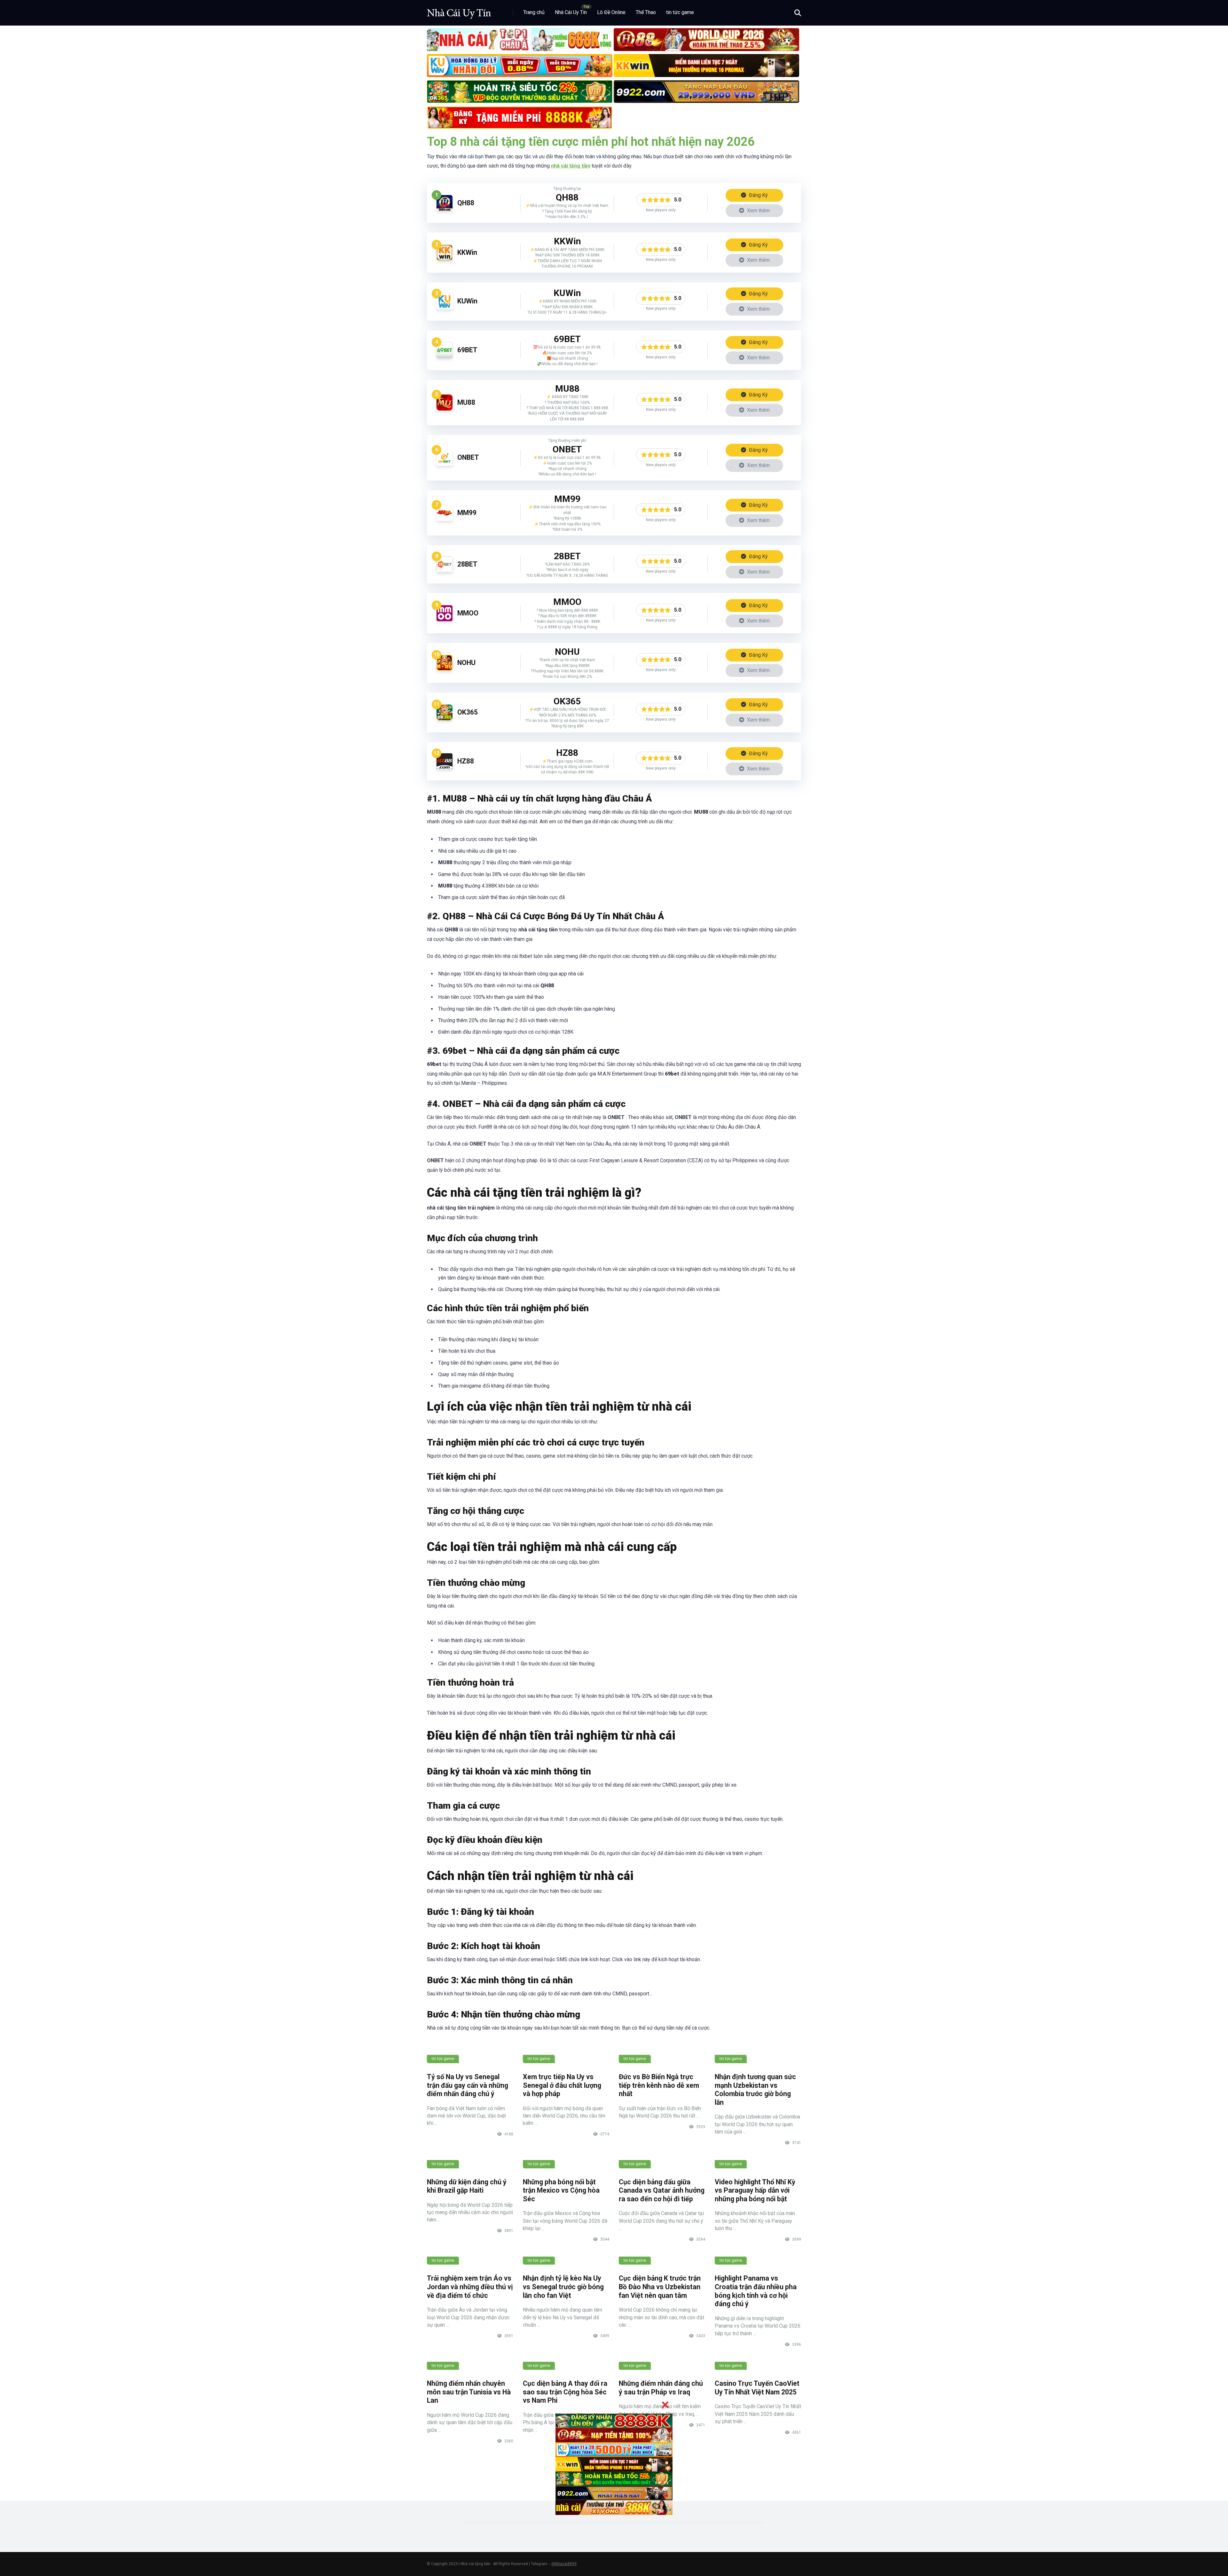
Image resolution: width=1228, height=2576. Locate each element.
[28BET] (445, 571)
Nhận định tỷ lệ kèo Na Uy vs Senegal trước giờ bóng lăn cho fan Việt (563, 2287)
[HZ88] (445, 767)
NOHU (466, 663)
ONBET (468, 457)
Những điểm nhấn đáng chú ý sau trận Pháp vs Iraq (661, 2388)
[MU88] (445, 409)
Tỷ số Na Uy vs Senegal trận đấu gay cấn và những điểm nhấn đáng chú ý (468, 2085)
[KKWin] (445, 259)
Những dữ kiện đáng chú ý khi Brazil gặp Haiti (467, 2186)
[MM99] (445, 519)
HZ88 (466, 761)
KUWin (467, 301)
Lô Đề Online (611, 12)
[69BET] (445, 356)
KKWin (467, 252)
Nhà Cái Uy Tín (571, 12)
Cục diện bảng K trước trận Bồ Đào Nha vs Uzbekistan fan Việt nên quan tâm (660, 2287)
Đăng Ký (758, 195)
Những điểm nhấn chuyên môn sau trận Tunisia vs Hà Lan (469, 2392)
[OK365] (445, 719)
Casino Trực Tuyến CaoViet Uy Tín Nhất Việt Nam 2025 (757, 2388)
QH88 (466, 203)
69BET (467, 350)
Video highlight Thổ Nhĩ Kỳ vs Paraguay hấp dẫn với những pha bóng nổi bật (755, 2190)
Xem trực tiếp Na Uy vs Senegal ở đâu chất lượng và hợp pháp (562, 2085)
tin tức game (680, 12)
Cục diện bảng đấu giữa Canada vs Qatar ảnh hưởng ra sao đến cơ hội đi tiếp (662, 2190)
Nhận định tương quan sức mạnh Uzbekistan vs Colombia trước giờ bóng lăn (755, 2090)
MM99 (467, 513)
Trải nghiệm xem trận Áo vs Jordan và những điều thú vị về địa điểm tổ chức (470, 2287)
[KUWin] (445, 308)
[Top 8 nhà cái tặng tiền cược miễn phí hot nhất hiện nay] (459, 10)
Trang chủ (534, 12)
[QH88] (445, 209)
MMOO (468, 613)
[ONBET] (445, 464)
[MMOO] (445, 619)
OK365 (468, 712)
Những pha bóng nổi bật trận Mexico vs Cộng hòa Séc (561, 2190)
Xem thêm (758, 211)
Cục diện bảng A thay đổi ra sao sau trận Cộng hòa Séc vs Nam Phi (565, 2392)
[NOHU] (445, 669)
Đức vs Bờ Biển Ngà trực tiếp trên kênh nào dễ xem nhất (659, 2085)
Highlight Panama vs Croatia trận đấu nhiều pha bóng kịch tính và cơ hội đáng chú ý (756, 2291)
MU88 (466, 402)
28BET (467, 564)
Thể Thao (646, 12)
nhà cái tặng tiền (571, 166)
